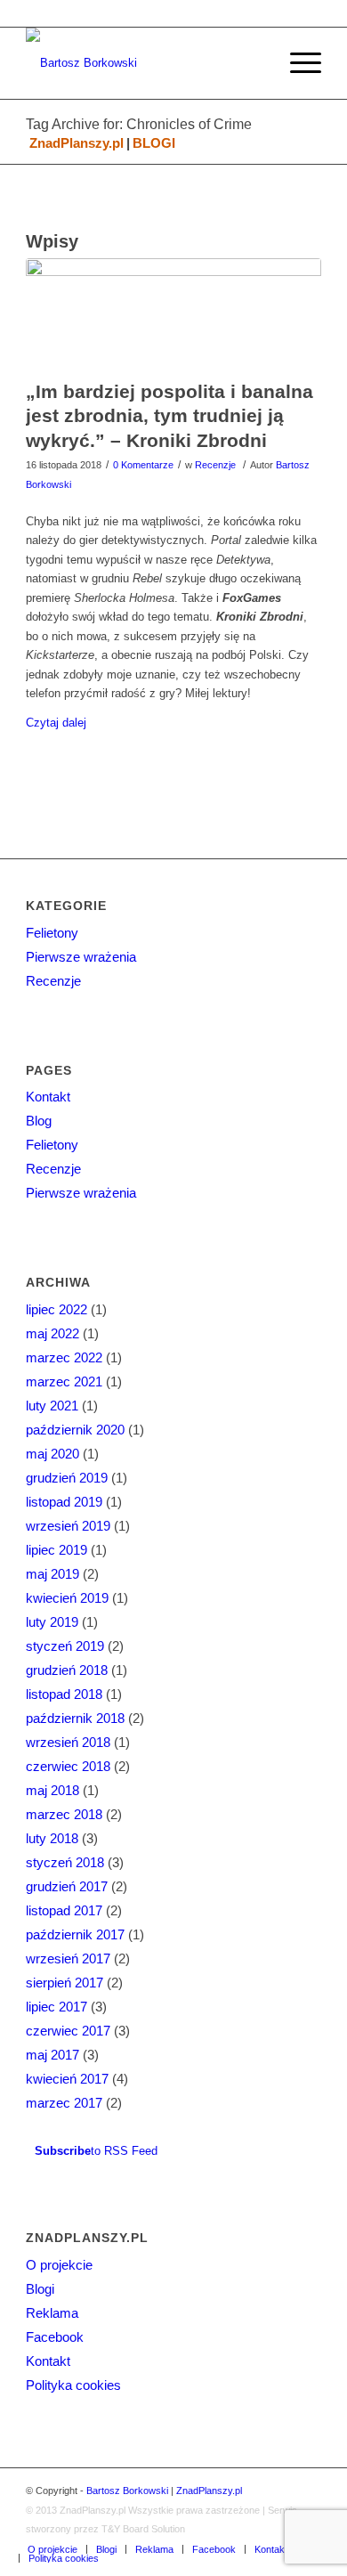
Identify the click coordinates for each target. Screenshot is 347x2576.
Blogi (40, 2289)
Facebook (55, 2337)
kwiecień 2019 (67, 1598)
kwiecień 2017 (67, 2079)
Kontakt (48, 1097)
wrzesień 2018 (68, 1742)
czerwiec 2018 (68, 1766)
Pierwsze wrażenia (81, 957)
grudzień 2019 (67, 1478)
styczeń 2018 (65, 1862)
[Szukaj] (255, 63)
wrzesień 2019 (68, 1526)
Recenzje (215, 465)
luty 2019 (52, 1622)
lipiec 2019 (56, 1550)
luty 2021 (52, 1406)
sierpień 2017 (65, 1983)
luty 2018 (52, 1838)
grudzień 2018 (67, 1670)
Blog (39, 1121)
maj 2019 (52, 1574)
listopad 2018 (64, 1694)
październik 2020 (75, 1430)
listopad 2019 (64, 1502)
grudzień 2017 (67, 1886)
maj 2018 (52, 1790)
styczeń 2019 (65, 1646)
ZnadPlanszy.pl (77, 143)
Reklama (52, 2313)
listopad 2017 (64, 1910)
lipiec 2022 (56, 1309)
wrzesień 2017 (68, 1958)
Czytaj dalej (56, 723)
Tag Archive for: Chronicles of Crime (139, 124)
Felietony (52, 933)
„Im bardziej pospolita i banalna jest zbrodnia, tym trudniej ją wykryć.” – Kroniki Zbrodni (169, 416)
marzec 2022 (64, 1357)
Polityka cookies (73, 2385)
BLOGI (154, 143)
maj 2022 (52, 1333)
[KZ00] (173, 314)
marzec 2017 (64, 2103)
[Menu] (297, 63)
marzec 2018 (64, 1814)
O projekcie (59, 2265)
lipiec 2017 (56, 2007)
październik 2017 (75, 1934)
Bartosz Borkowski (127, 2491)
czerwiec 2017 (68, 2031)
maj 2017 (52, 2055)
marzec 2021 (64, 1381)
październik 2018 (75, 1718)
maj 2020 (52, 1454)
